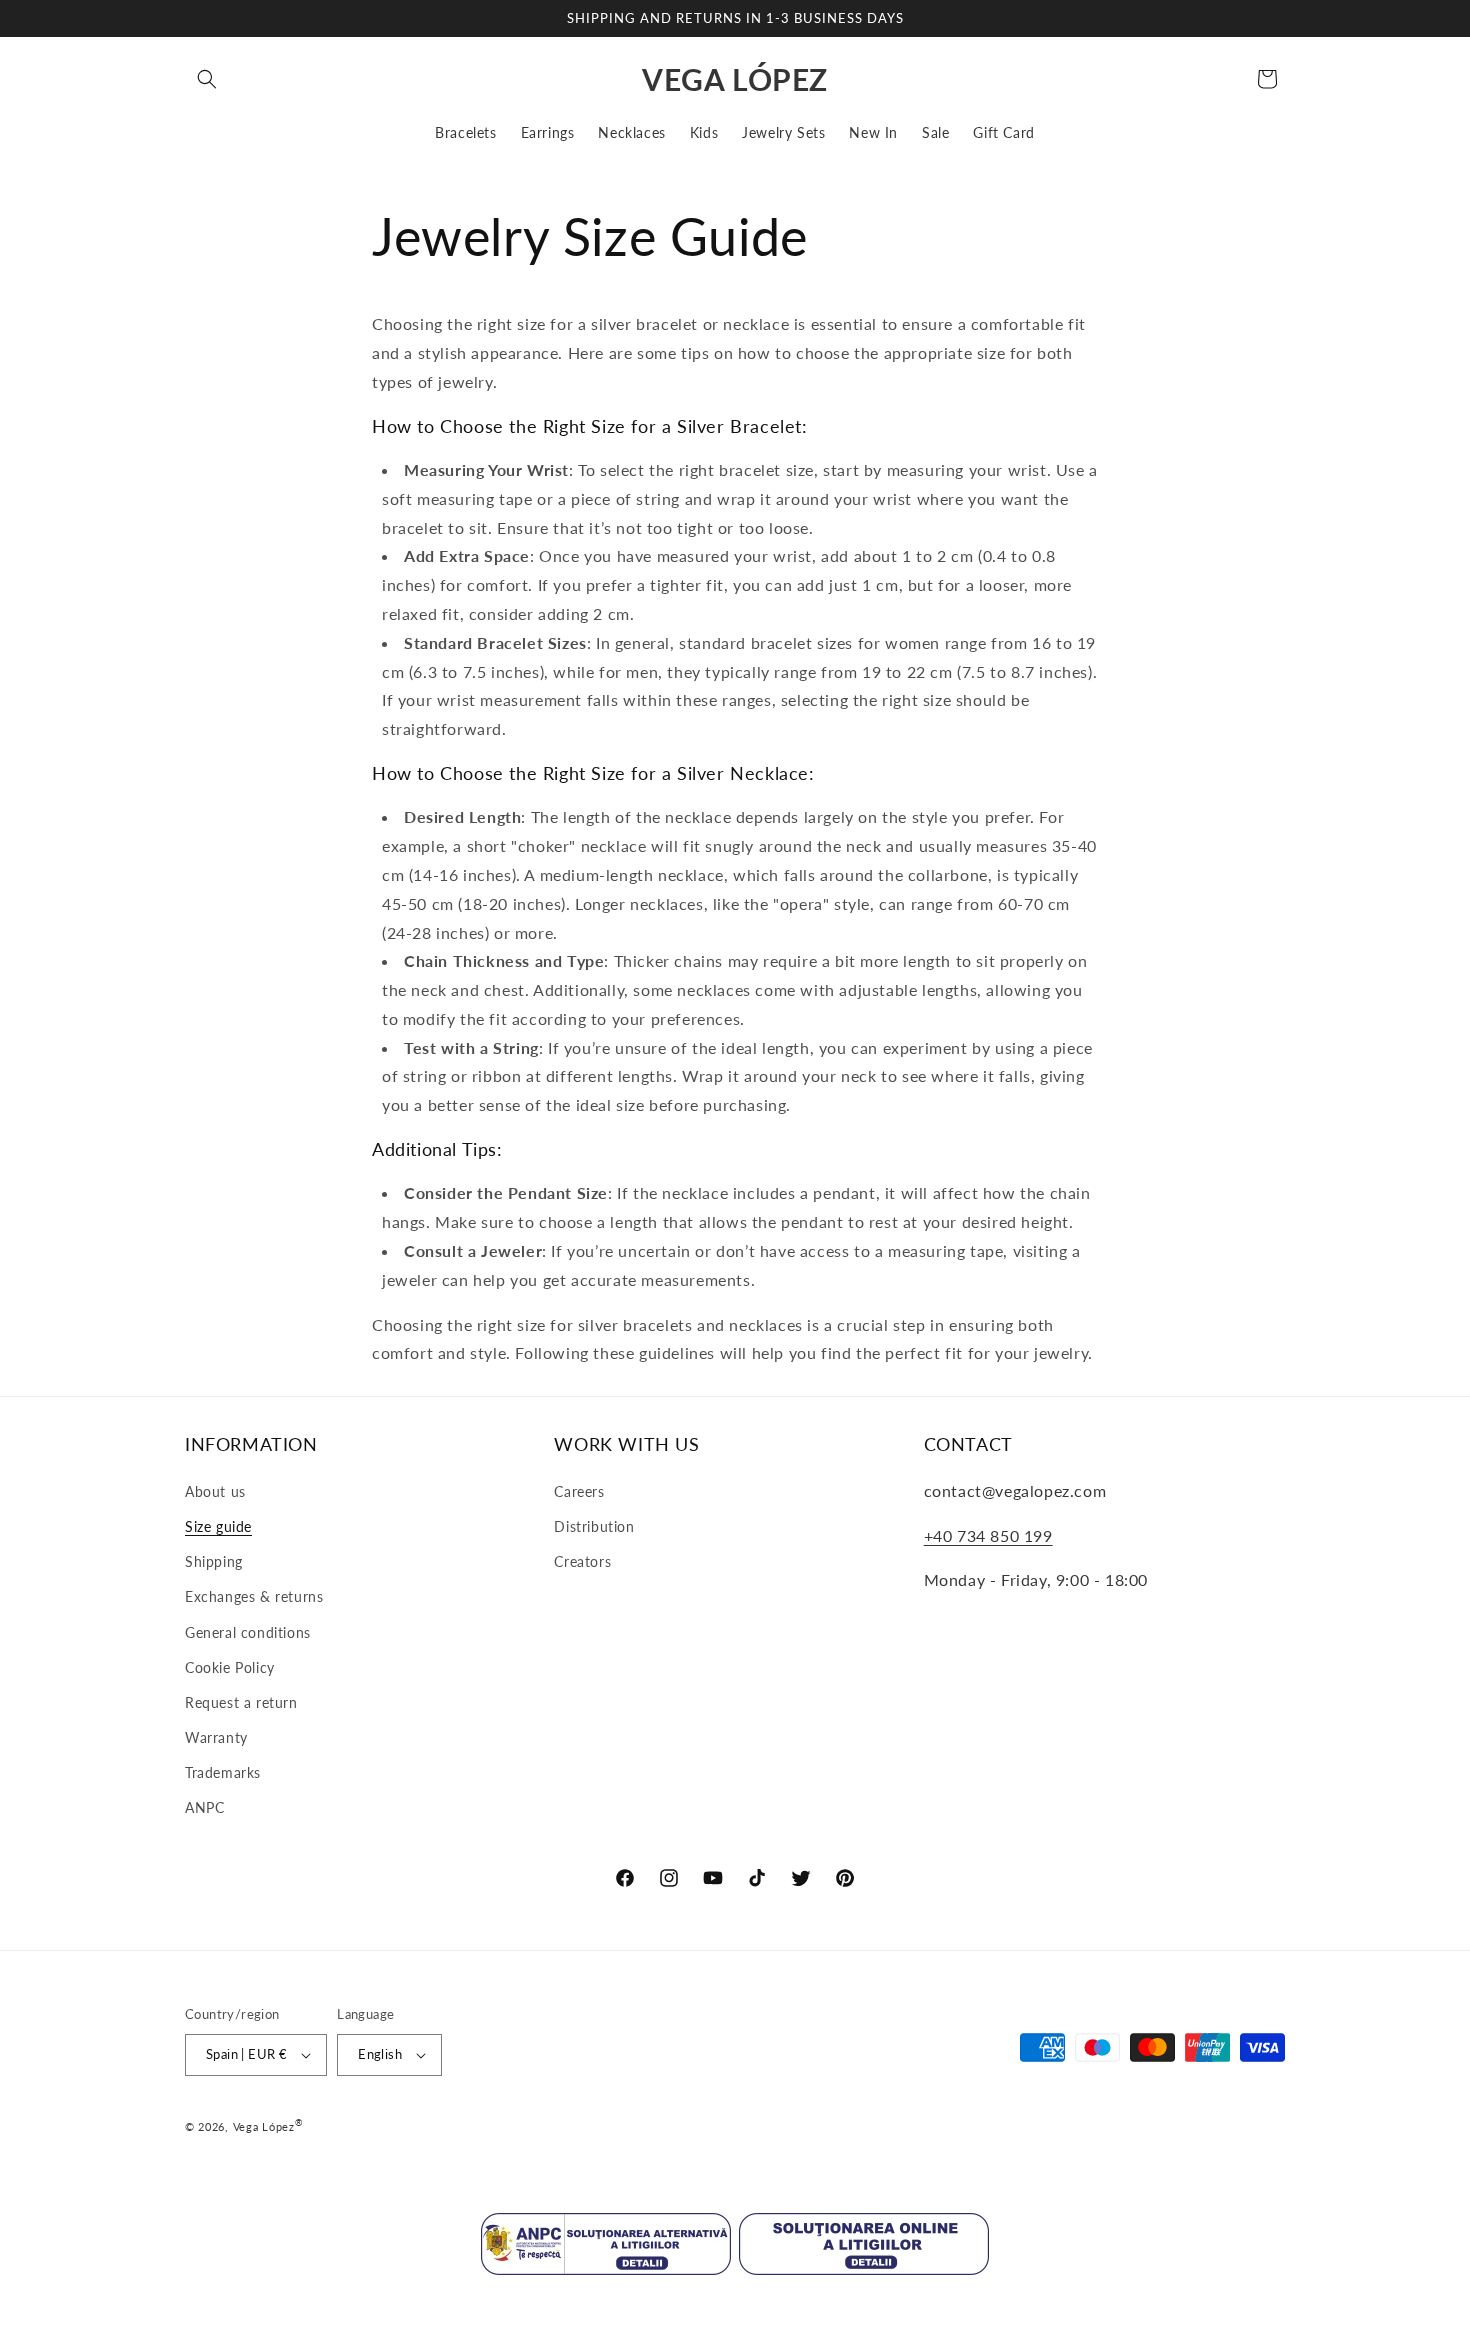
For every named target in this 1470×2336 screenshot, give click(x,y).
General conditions (248, 1632)
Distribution (594, 1526)
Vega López (264, 2126)
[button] (207, 79)
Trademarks (223, 1772)
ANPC (204, 1807)
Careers (579, 1491)
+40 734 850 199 (988, 1535)
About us (215, 1491)
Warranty (216, 1737)
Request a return (241, 1702)
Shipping (214, 1561)
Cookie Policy (230, 1667)
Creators (582, 1561)
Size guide (218, 1526)
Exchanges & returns (254, 1596)
